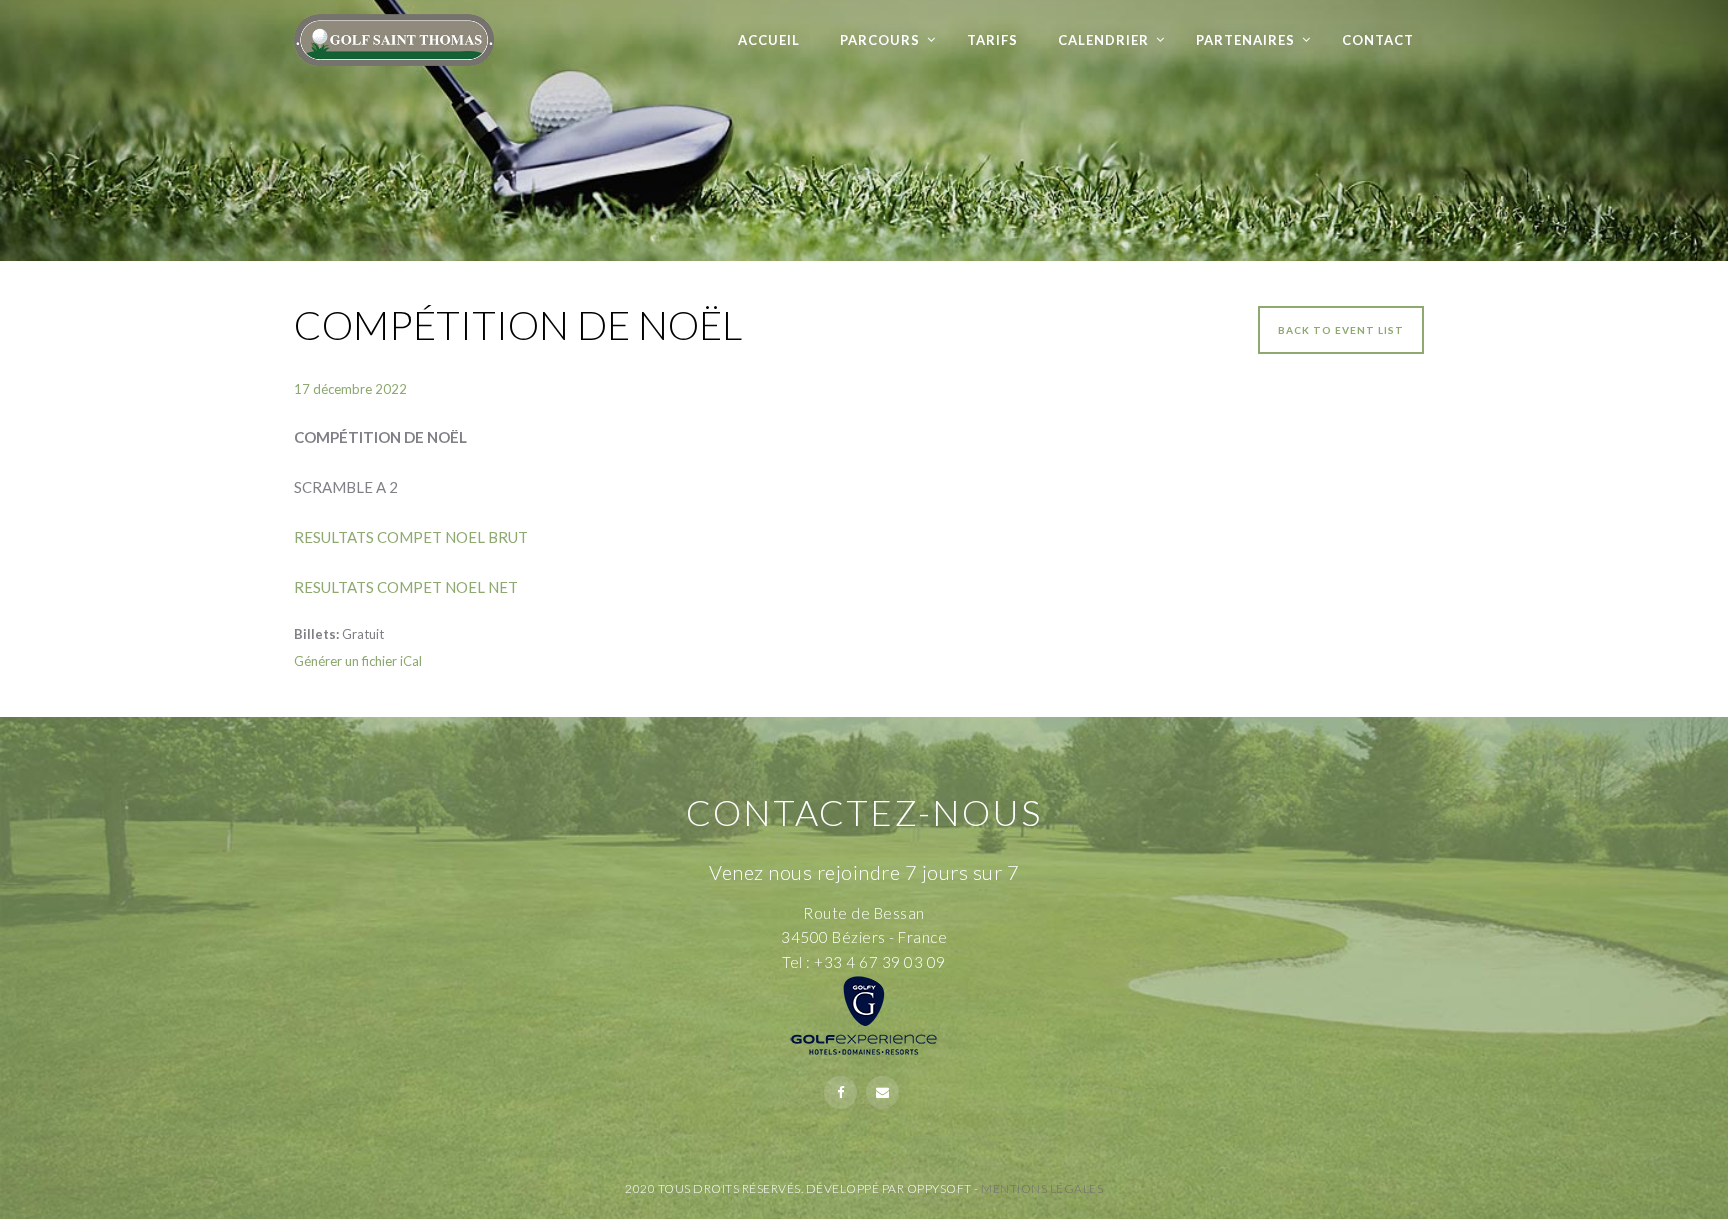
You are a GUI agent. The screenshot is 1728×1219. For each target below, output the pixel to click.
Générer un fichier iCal (358, 661)
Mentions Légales (1042, 1188)
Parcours (880, 40)
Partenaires (1245, 40)
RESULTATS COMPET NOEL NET (406, 587)
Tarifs (992, 40)
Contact (1378, 40)
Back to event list (1341, 330)
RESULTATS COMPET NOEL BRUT (411, 537)
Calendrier (1103, 40)
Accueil (769, 40)
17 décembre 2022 (350, 389)
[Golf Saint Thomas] (394, 33)
